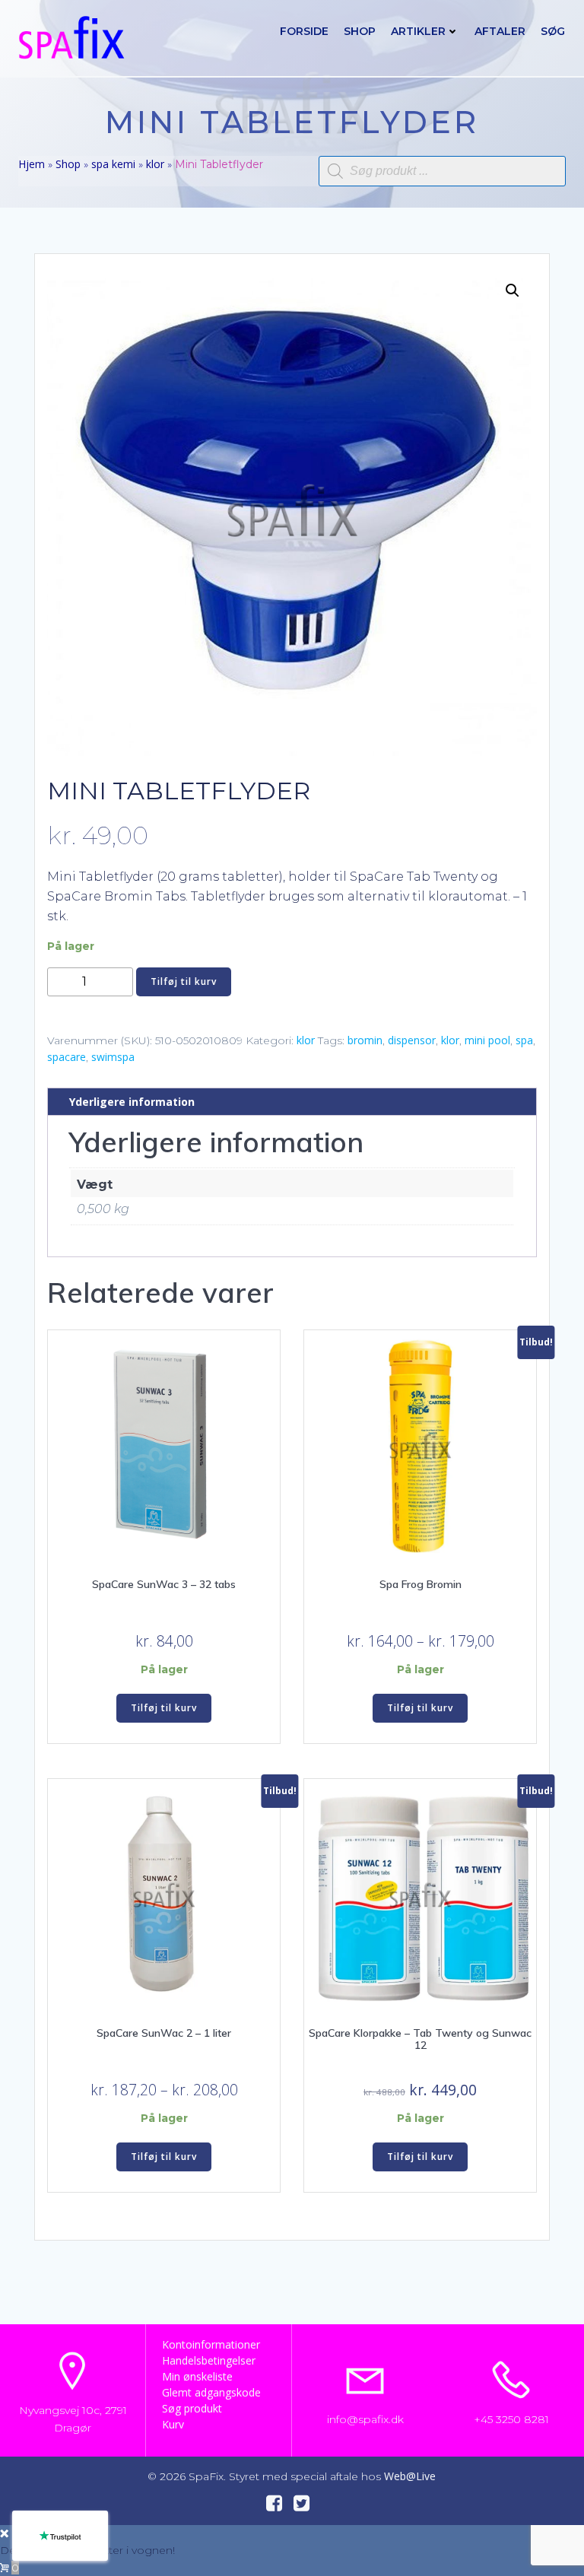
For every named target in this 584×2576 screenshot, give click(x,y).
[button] (513, 291)
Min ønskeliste (197, 2376)
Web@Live (410, 2476)
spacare (67, 1057)
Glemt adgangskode (211, 2392)
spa (524, 1040)
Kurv (173, 2424)
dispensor (412, 1040)
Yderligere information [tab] (132, 1102)
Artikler (418, 31)
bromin (365, 1040)
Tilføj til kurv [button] (164, 1708)
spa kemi (113, 164)
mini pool (487, 1040)
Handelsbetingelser (209, 2360)
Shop (360, 31)
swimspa (113, 1057)
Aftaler (500, 31)
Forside (304, 31)
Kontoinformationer (211, 2344)
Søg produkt (192, 2408)
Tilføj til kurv (184, 981)
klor (155, 164)
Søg (553, 31)
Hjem (32, 164)
